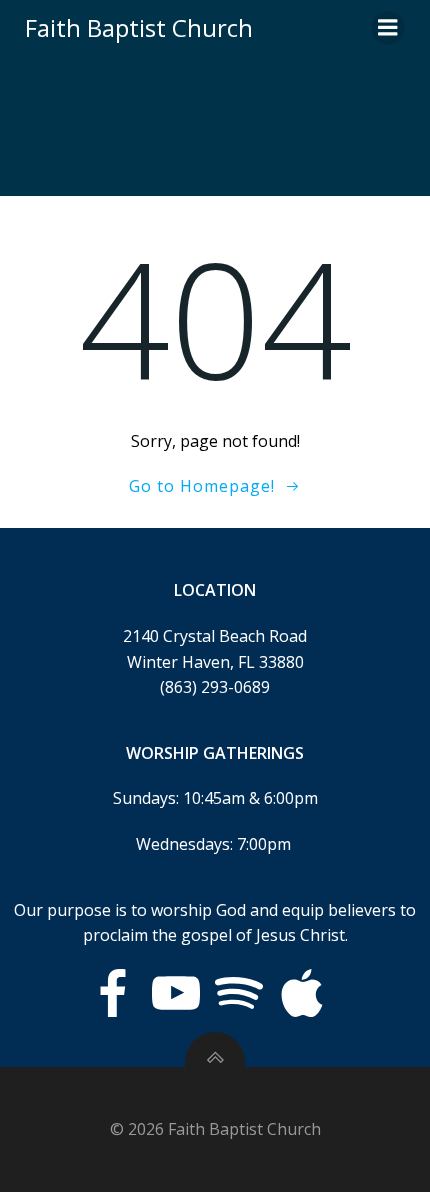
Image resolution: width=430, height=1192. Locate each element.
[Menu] (388, 28)
